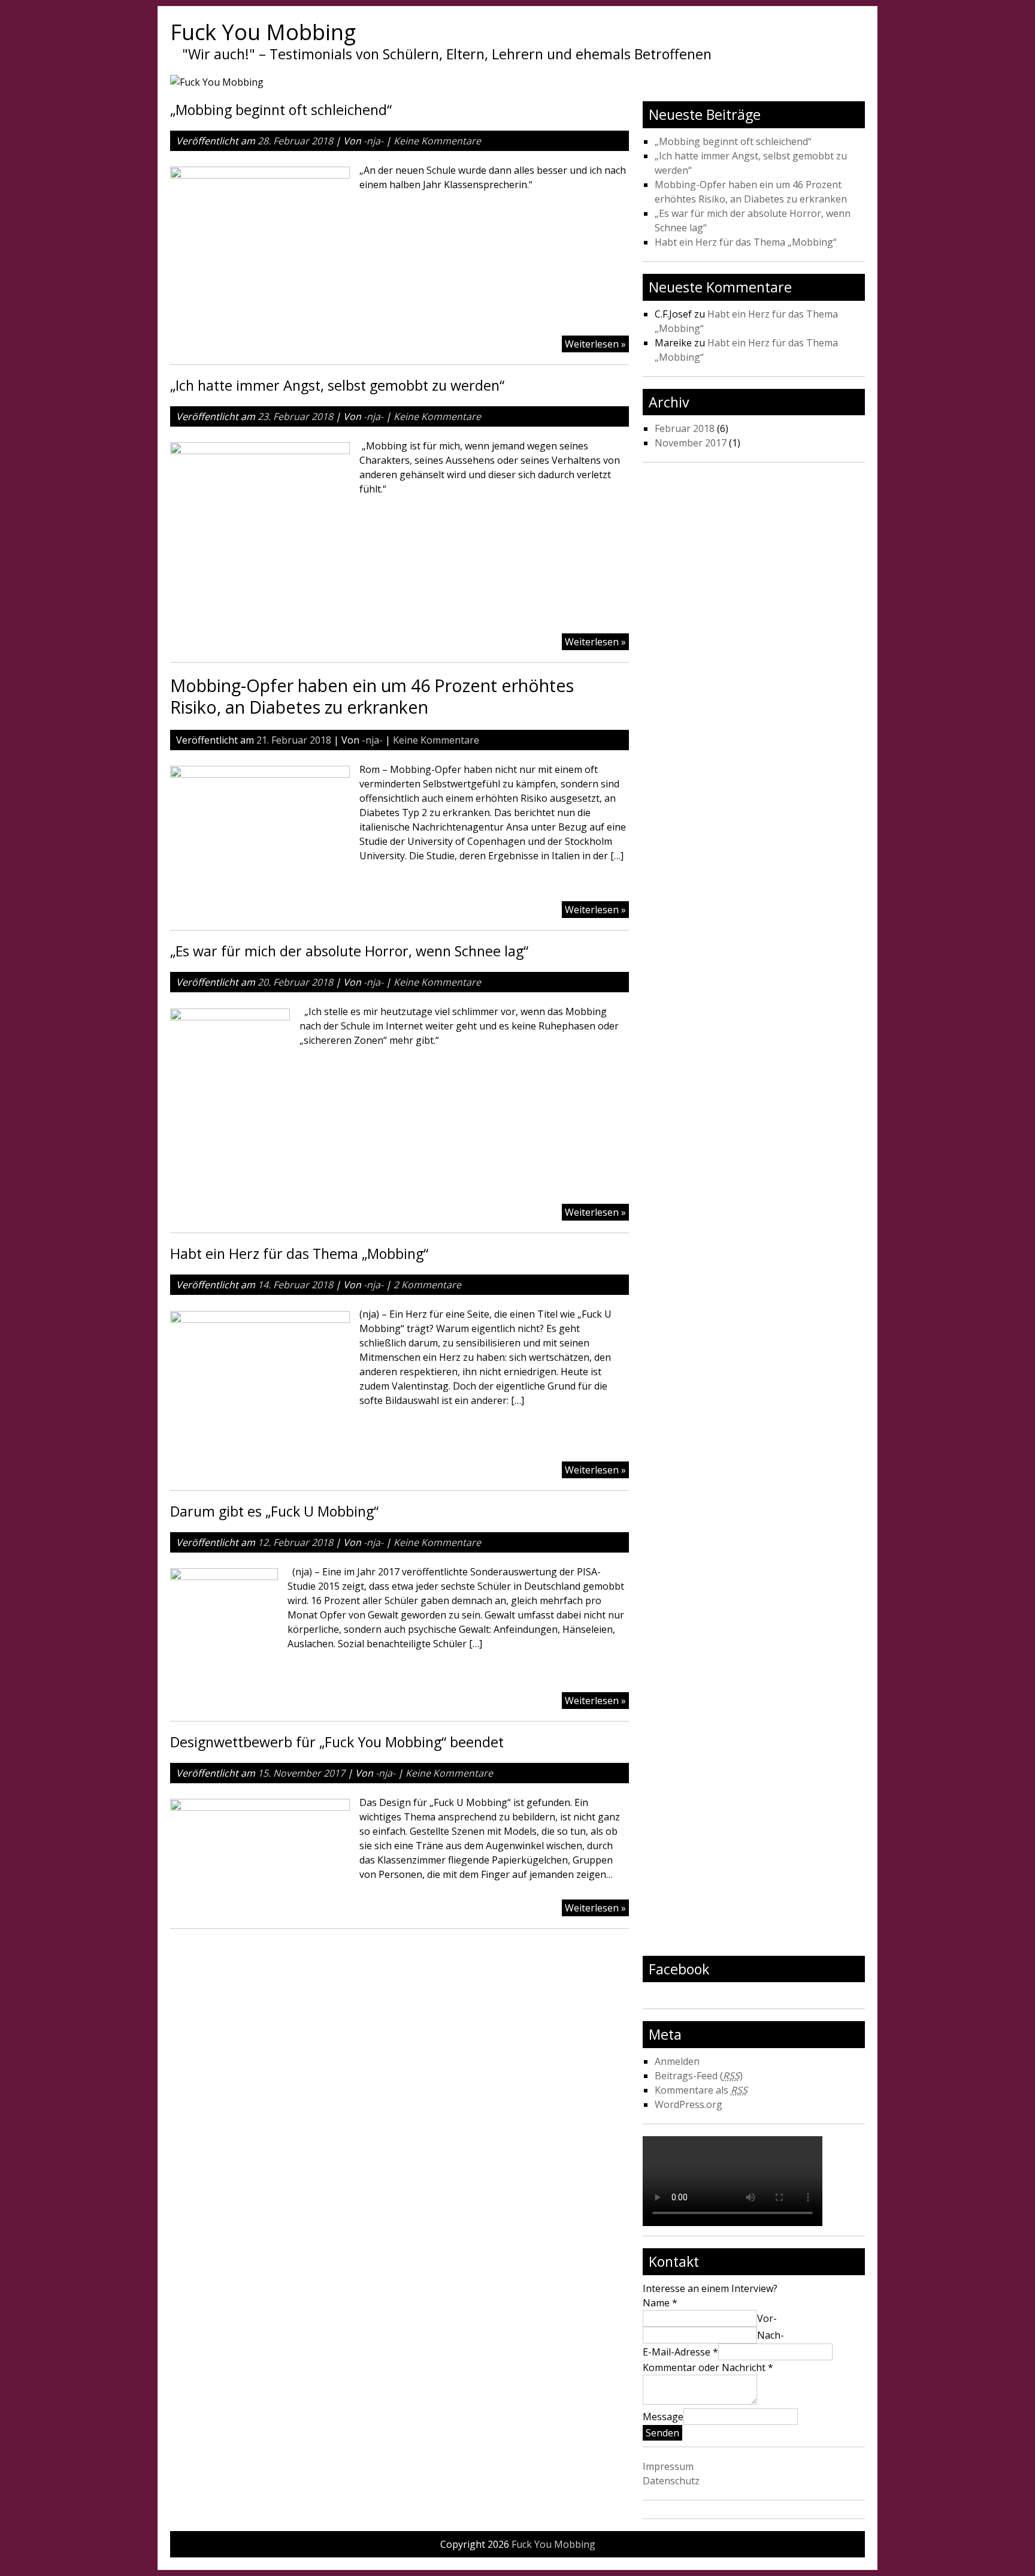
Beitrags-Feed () (699, 2076)
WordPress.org (689, 2104)
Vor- (767, 2318)
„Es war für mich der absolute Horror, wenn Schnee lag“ (349, 951)
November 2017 (691, 443)
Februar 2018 (685, 428)
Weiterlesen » (595, 344)
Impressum (668, 2466)
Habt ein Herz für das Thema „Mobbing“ (299, 1254)
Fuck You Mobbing (263, 32)
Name (660, 2303)
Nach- (771, 2335)
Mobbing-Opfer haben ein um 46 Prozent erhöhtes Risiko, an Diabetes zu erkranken (372, 696)
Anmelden (677, 2061)
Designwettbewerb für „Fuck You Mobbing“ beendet (337, 1742)
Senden (662, 2433)
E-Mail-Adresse (680, 2352)
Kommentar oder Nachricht (708, 2367)
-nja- (373, 141)
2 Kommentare (427, 1285)
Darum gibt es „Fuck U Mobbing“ (274, 1511)
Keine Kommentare (437, 141)
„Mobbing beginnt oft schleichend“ (281, 110)
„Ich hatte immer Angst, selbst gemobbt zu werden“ (337, 385)
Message (663, 2417)
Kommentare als (701, 2090)
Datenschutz (671, 2481)
